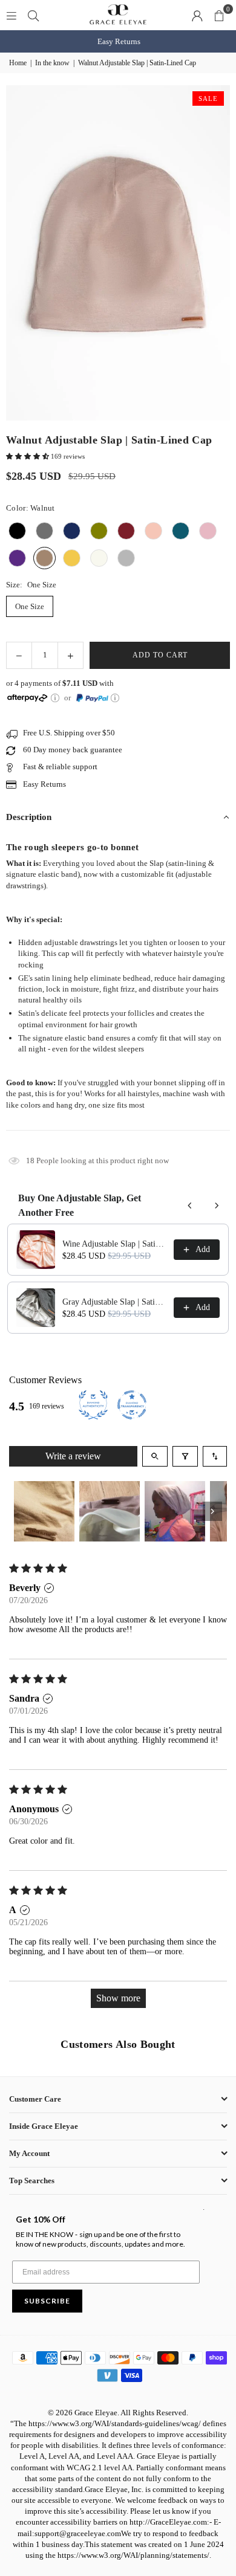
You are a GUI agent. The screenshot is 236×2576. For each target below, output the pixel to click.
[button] (219, 15)
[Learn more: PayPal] (115, 698)
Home (18, 63)
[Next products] (217, 1206)
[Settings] (197, 15)
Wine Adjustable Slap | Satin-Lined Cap (114, 1244)
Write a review (73, 1456)
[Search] (33, 15)
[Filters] (185, 1456)
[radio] (17, 531)
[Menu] (11, 15)
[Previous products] (190, 1206)
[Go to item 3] (175, 1511)
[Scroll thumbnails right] (212, 1511)
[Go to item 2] (110, 1511)
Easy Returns (118, 41)
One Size (30, 606)
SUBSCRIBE (47, 2301)
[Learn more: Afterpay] (55, 698)
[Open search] (155, 1456)
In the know (52, 63)
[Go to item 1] (44, 1511)
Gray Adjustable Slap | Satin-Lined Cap (114, 1302)
